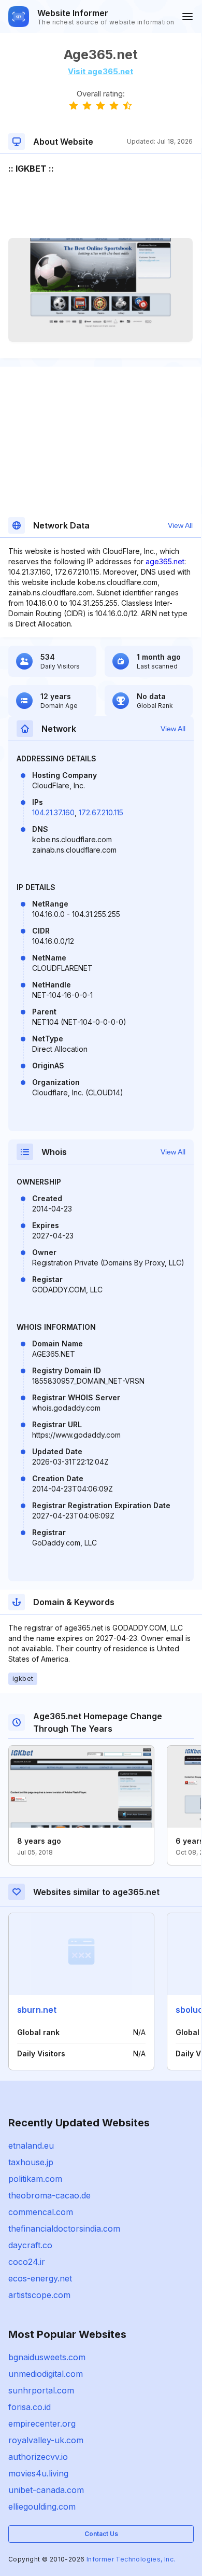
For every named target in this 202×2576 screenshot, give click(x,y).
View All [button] (180, 525)
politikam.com (35, 2179)
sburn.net (37, 2010)
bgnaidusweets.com (47, 2357)
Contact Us (101, 2534)
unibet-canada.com (46, 2490)
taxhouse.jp (31, 2162)
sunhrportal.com (41, 2390)
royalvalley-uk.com (46, 2440)
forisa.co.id (30, 2407)
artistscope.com (39, 2295)
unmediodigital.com (46, 2374)
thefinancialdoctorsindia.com (64, 2229)
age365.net (165, 561)
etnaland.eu (31, 2146)
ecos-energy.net (40, 2278)
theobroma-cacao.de (49, 2195)
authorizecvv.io (38, 2457)
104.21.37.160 (53, 812)
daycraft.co (30, 2245)
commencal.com (41, 2212)
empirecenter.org (42, 2424)
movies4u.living (38, 2473)
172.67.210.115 (101, 812)
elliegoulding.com (42, 2507)
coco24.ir (27, 2262)
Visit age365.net (100, 71)
